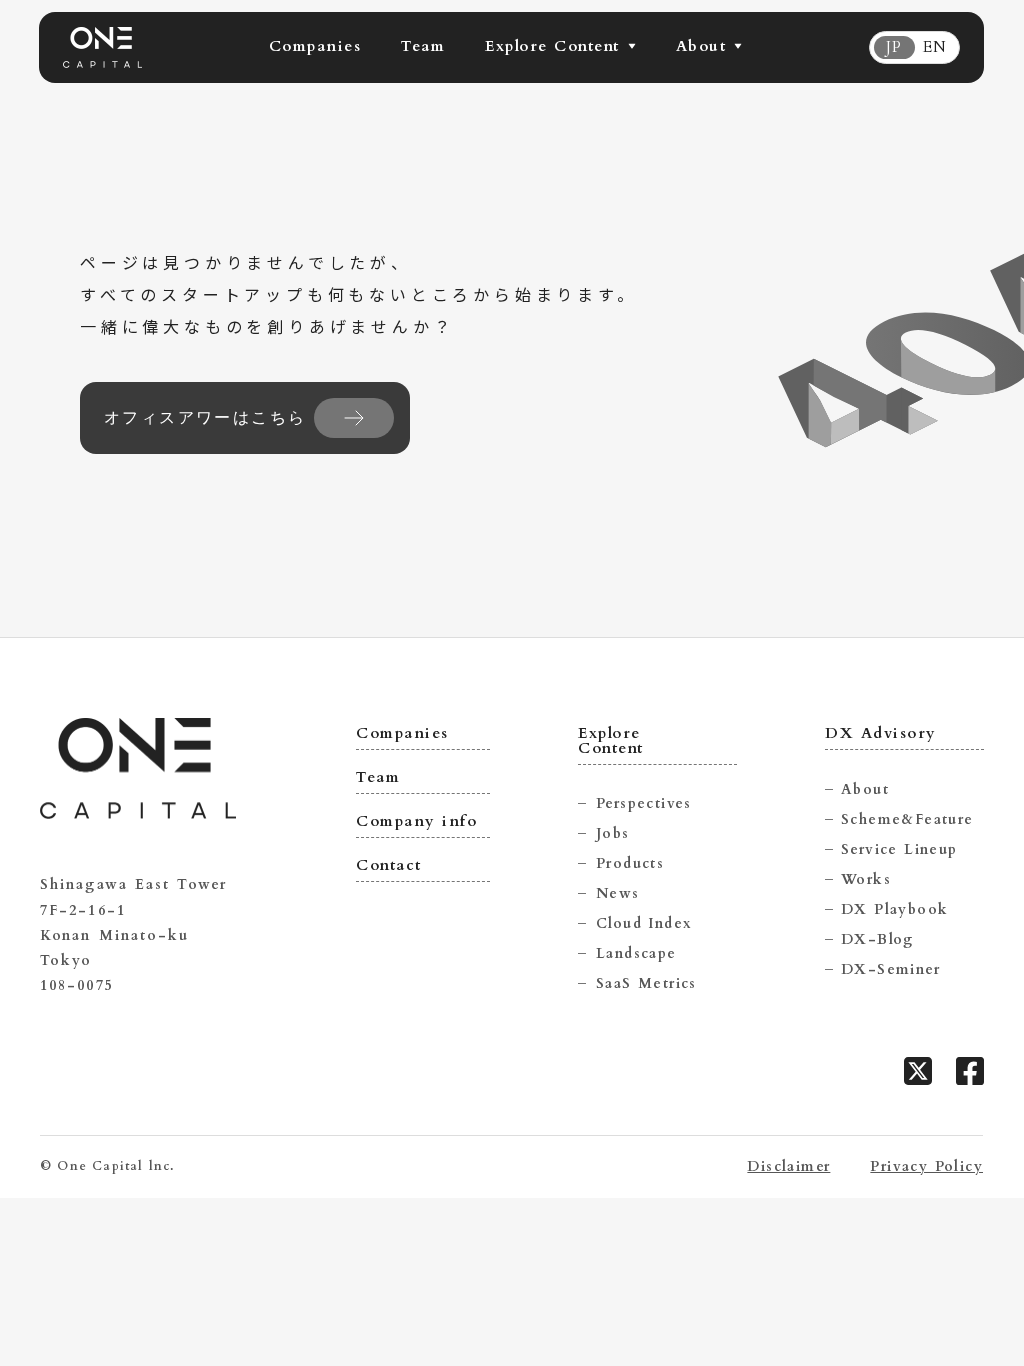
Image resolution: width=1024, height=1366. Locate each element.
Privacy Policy (926, 1167)
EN (935, 47)
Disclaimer (788, 1167)
